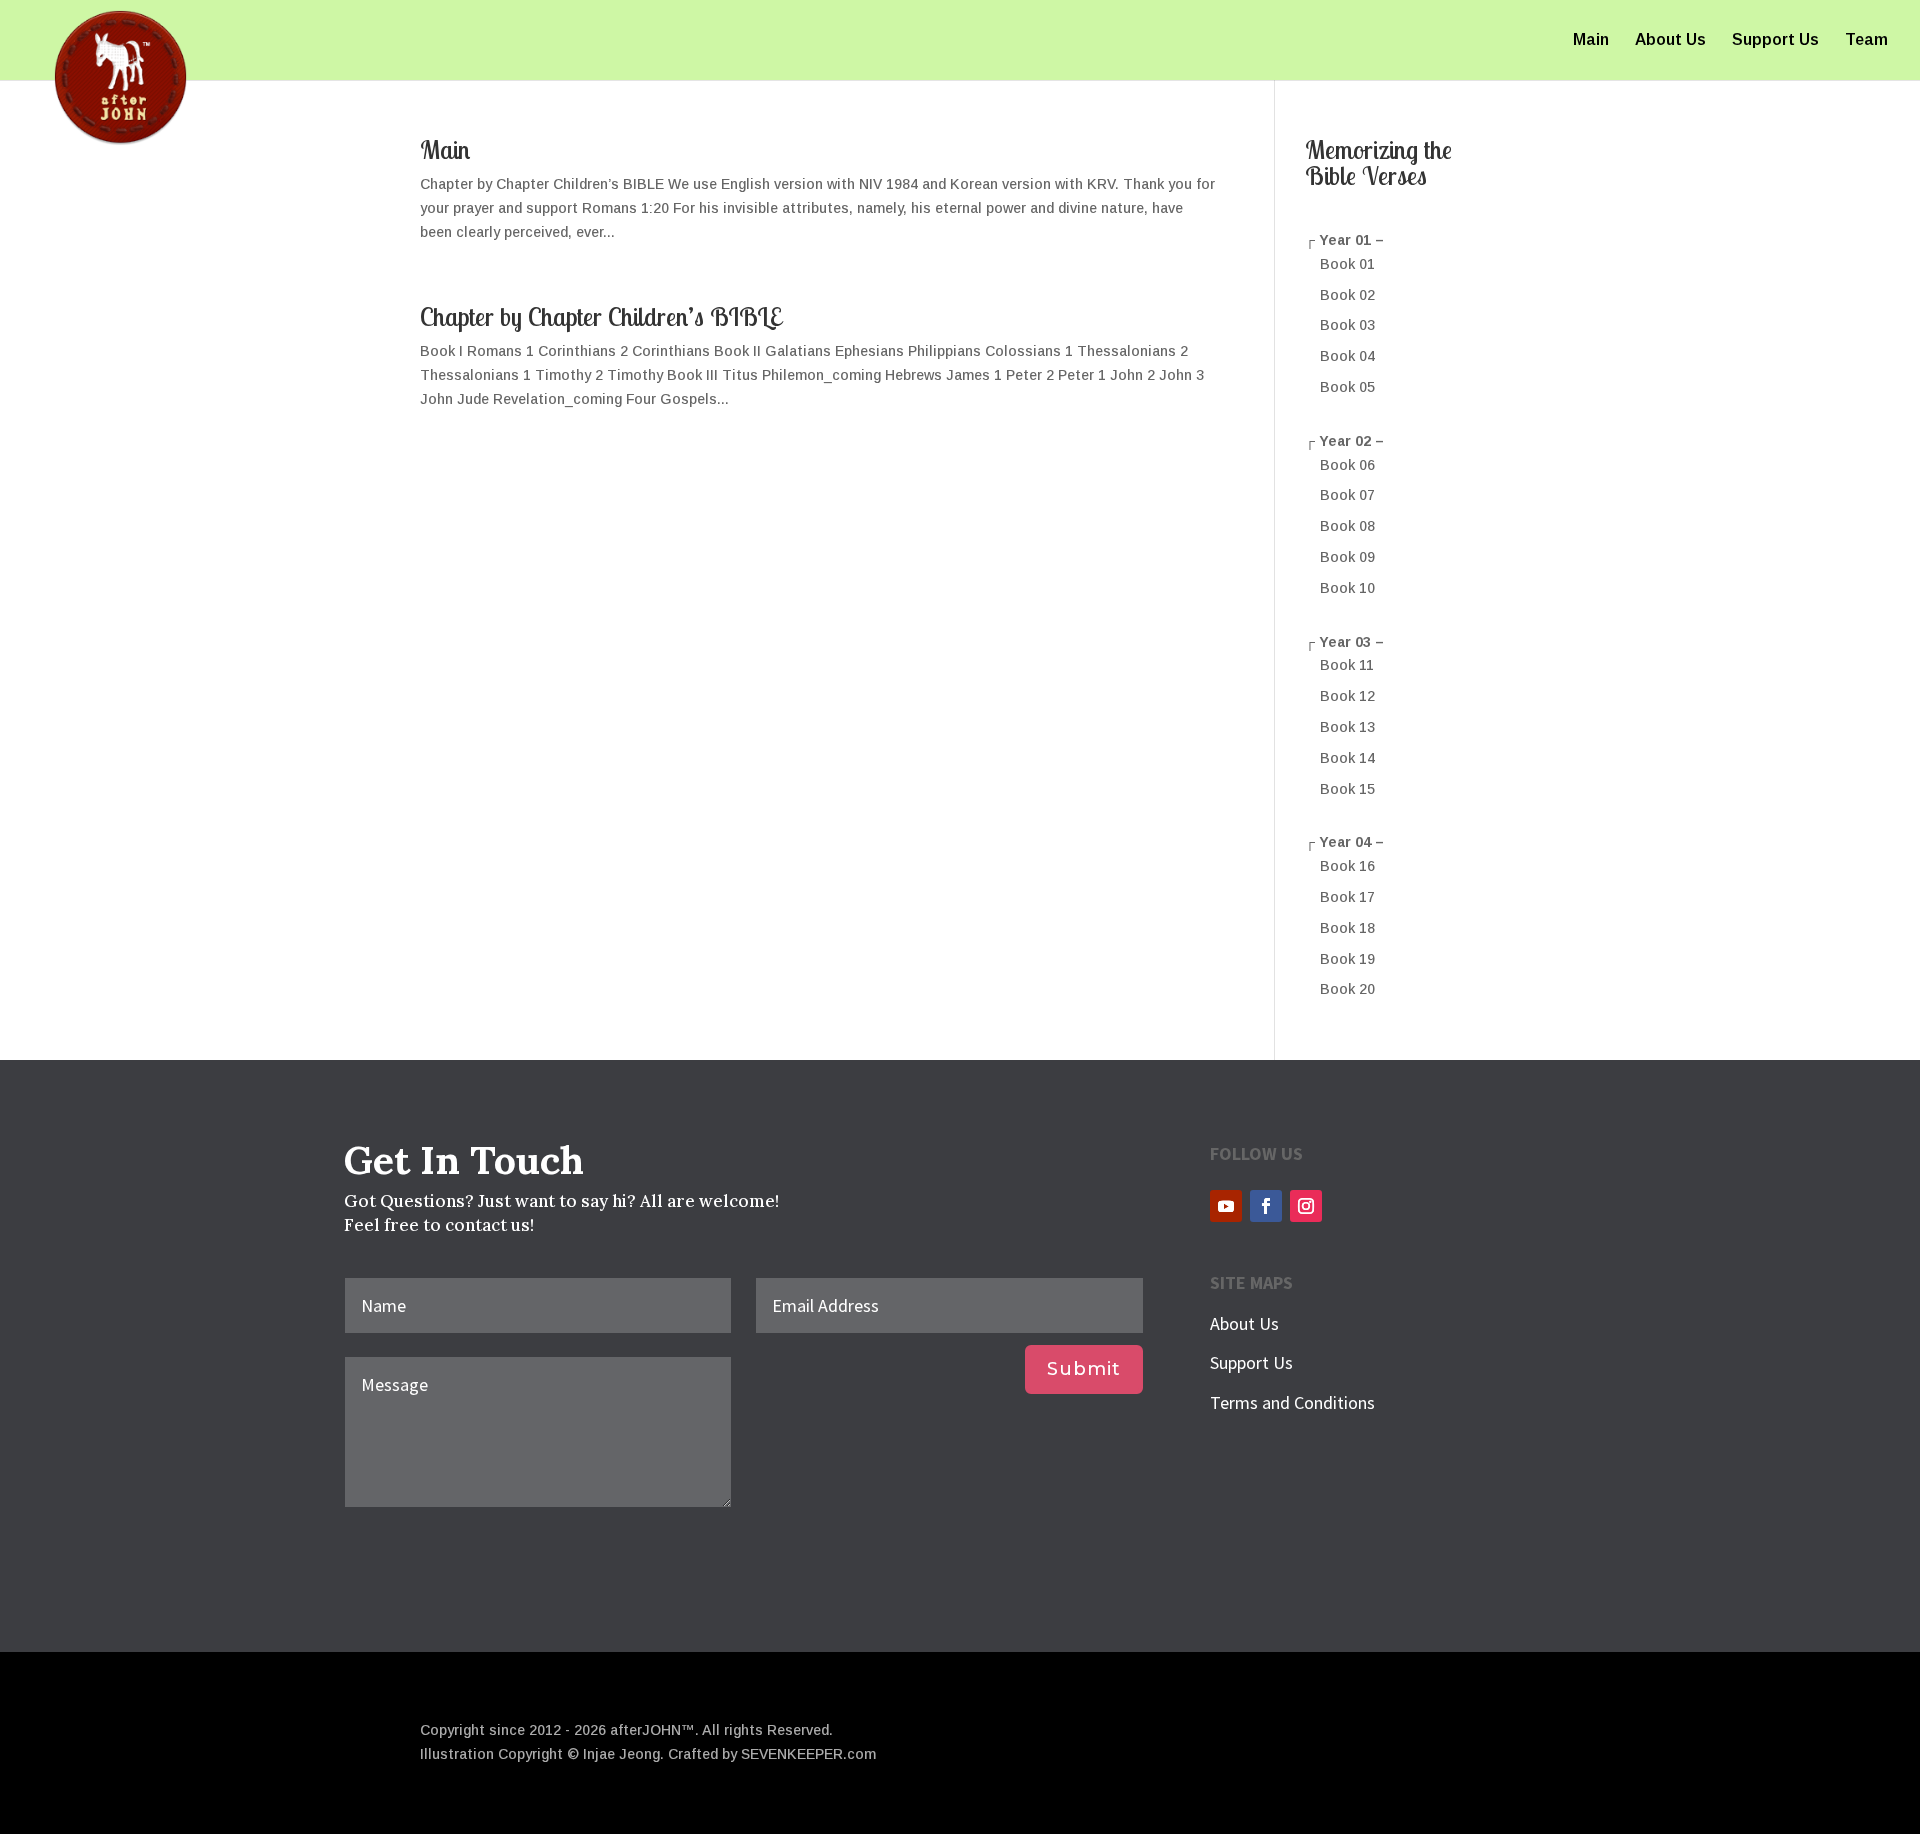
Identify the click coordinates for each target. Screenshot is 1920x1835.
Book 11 (1347, 665)
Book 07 (1347, 495)
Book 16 (1347, 866)
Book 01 (1347, 264)
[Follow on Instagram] (1306, 1206)
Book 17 (1347, 897)
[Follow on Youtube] (1226, 1206)
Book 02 (1347, 295)
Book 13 (1347, 727)
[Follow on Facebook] (1266, 1206)
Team (1866, 40)
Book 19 (1347, 959)
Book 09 (1347, 557)
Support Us (1775, 40)
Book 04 (1347, 356)
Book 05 (1347, 387)
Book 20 (1347, 989)
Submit (1084, 1369)
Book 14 (1347, 758)
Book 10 (1347, 588)
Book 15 (1347, 789)
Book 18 (1347, 928)
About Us (1670, 40)
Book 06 (1347, 465)
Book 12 (1347, 696)
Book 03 (1347, 325)
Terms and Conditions (1292, 1402)
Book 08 (1347, 526)
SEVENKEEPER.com (808, 1754)
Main (1591, 40)
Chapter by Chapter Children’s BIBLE (601, 316)
